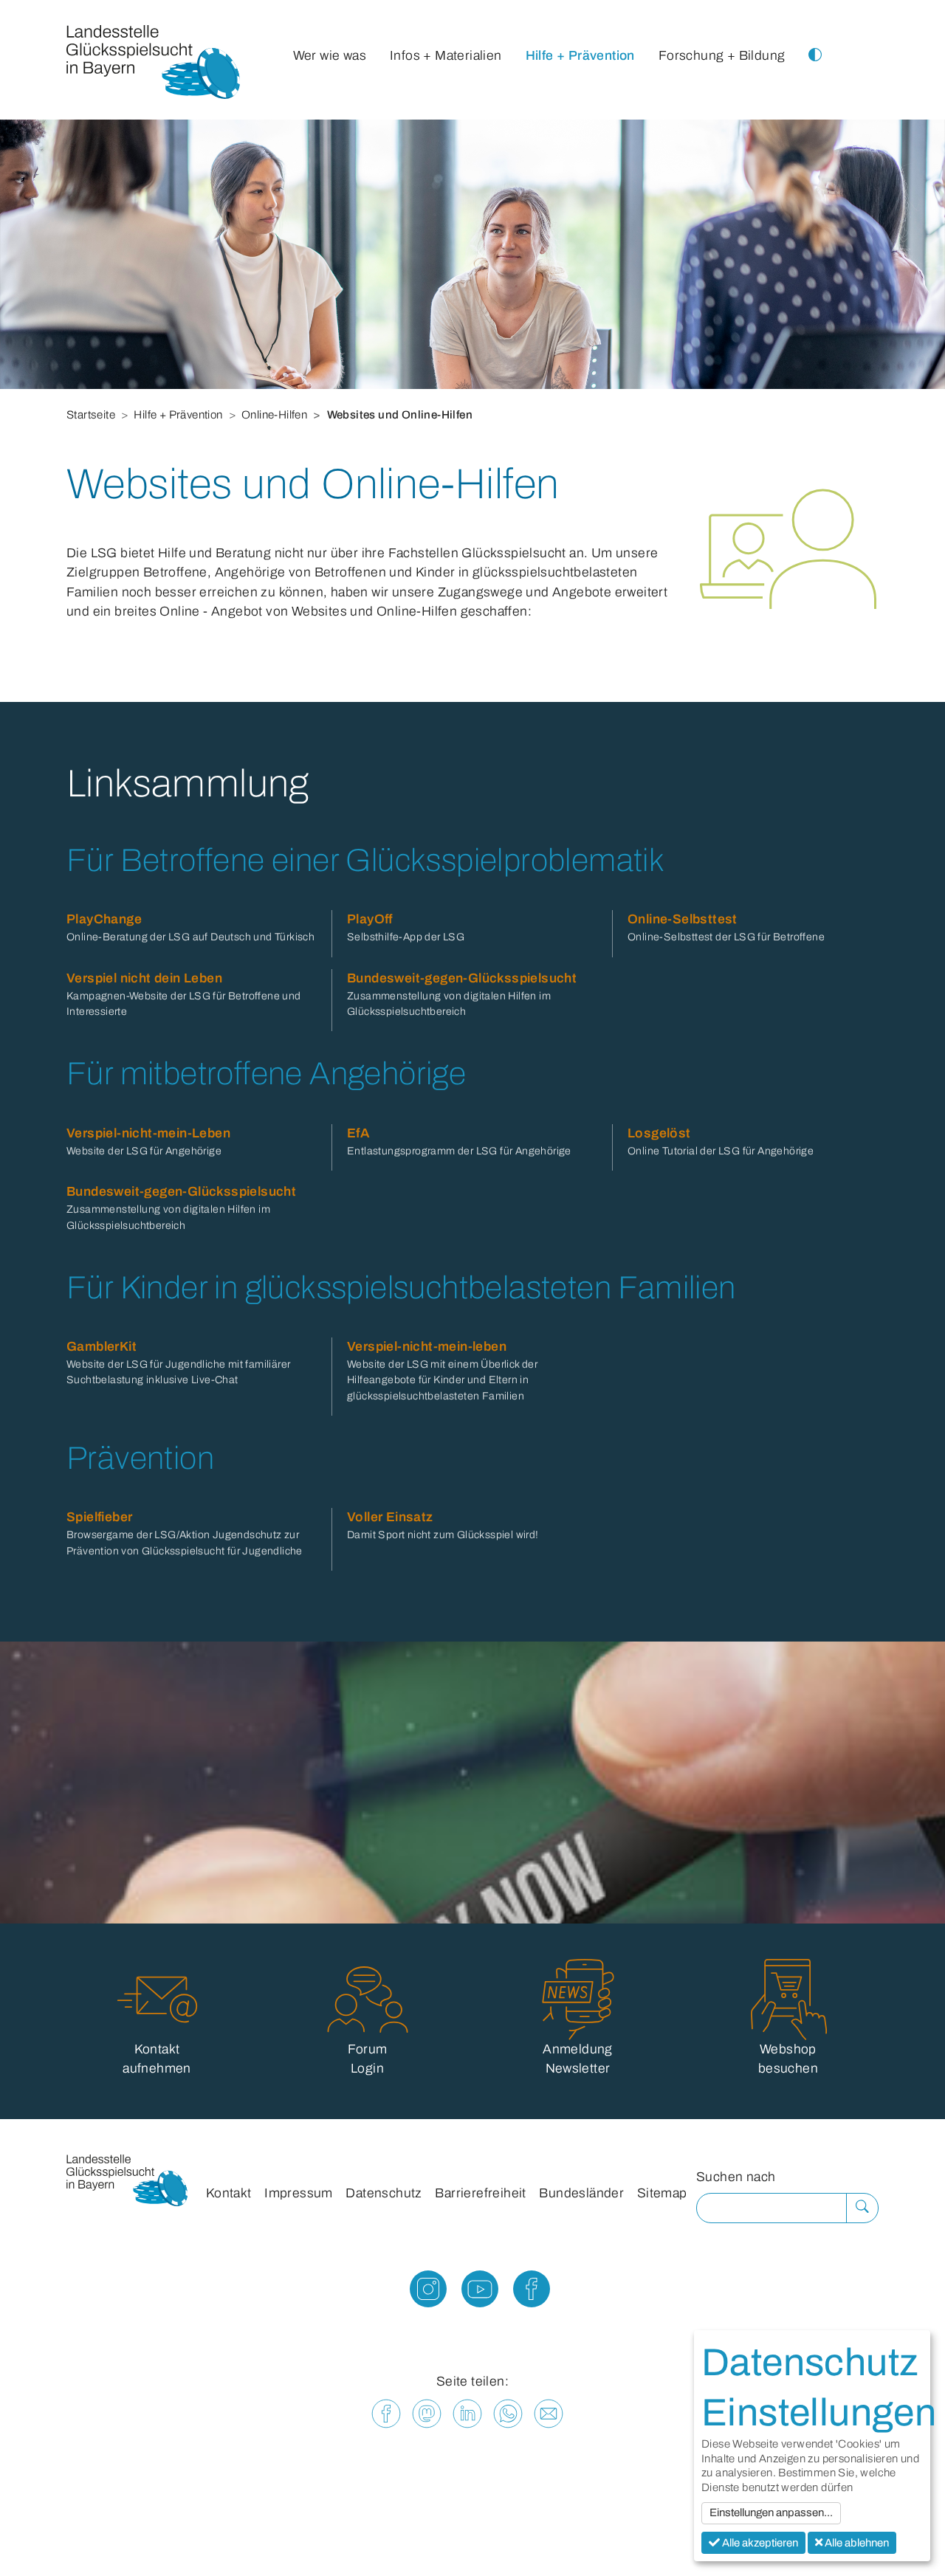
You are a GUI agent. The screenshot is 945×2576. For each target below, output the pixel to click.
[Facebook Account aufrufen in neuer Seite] (524, 2294)
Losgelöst (659, 1133)
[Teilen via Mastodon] (427, 2413)
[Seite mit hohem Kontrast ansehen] (815, 41)
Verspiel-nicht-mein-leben (427, 1347)
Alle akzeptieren (759, 2543)
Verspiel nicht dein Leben (144, 978)
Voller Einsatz (390, 1517)
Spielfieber (99, 1517)
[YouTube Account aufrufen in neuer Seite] (472, 2294)
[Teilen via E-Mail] (549, 2413)
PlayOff (370, 919)
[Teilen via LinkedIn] (467, 2413)
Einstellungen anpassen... (771, 2513)
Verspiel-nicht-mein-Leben (148, 1133)
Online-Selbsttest (683, 919)
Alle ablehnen (856, 2543)
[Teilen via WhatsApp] (508, 2413)
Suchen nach (736, 2177)
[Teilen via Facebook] (386, 2413)
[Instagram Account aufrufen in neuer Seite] (421, 2294)
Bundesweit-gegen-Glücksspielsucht (462, 978)
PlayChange (104, 919)
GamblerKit (102, 1347)
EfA (358, 1133)
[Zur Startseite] (153, 66)
